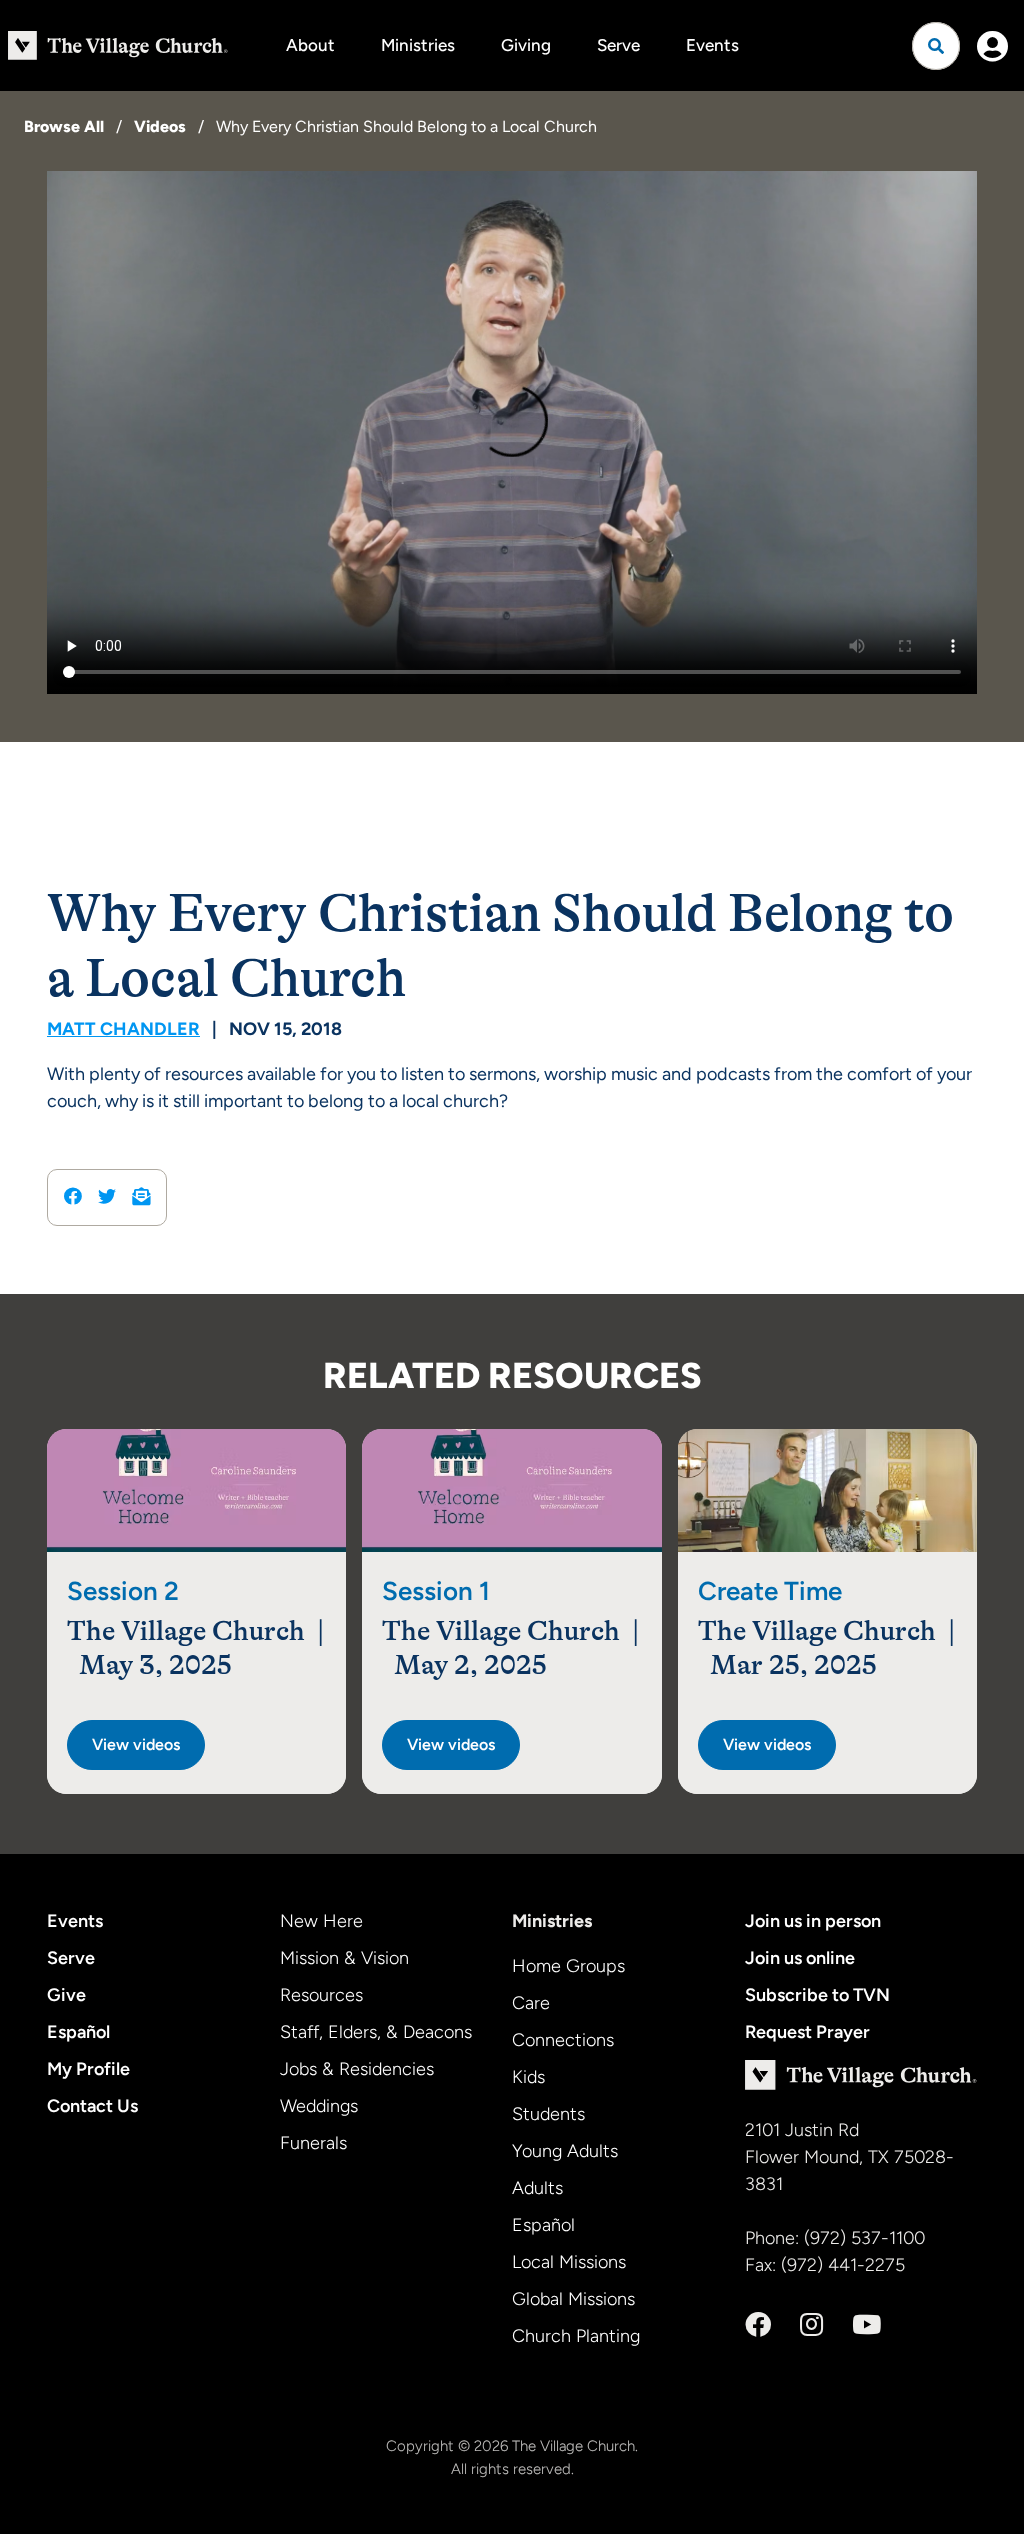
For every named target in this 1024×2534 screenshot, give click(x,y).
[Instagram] (811, 2325)
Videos (160, 126)
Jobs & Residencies (357, 2069)
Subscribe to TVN (817, 1995)
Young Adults (565, 2151)
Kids (528, 2077)
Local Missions (569, 2262)
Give (66, 1995)
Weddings (319, 2106)
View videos (136, 1744)
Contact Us (92, 2106)
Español (78, 2032)
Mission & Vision (344, 1958)
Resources (321, 1995)
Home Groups (568, 1966)
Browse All (64, 126)
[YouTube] (866, 2325)
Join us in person (813, 1921)
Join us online (800, 1958)
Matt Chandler (123, 1029)
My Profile (88, 2069)
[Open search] (936, 46)
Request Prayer (807, 2032)
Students (548, 2114)
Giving (526, 45)
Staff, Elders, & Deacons (376, 2032)
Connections (563, 2040)
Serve (618, 45)
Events (712, 45)
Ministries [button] (418, 45)
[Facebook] (758, 2325)
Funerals (313, 2143)
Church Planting (576, 2336)
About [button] (310, 45)
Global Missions (573, 2299)
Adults (537, 2188)
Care (531, 2003)
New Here (321, 1921)
